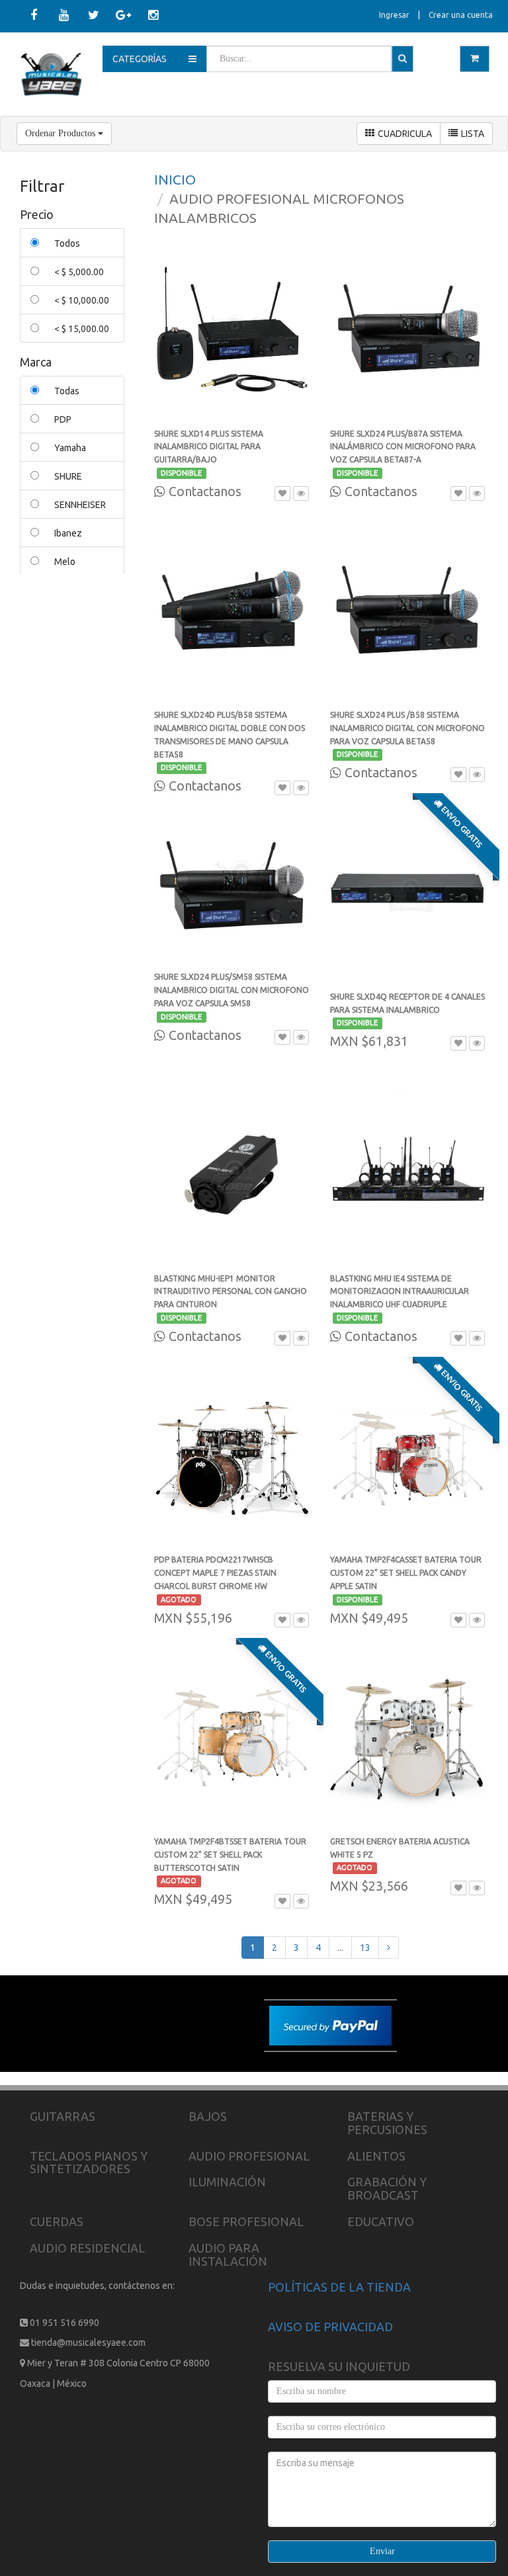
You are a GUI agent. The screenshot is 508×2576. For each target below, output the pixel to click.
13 (365, 1948)
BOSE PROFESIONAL (246, 2221)
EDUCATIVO (381, 2221)
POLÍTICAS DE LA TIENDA (339, 2287)
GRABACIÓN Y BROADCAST (387, 2188)
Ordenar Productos (62, 133)
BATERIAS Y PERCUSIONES (387, 2123)
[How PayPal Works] (330, 2025)
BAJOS (208, 2116)
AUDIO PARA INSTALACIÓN (228, 2254)
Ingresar (394, 15)
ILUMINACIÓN (227, 2182)
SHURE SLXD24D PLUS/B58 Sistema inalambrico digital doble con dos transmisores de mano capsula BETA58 (230, 741)
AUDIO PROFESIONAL (249, 2156)
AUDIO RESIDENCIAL (87, 2248)
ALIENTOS (376, 2156)
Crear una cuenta (461, 15)
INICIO (175, 179)
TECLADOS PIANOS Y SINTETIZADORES (89, 2163)
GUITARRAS (63, 2116)
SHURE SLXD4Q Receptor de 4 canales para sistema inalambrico (407, 1010)
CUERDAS (57, 2221)
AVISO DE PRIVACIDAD (330, 2327)
